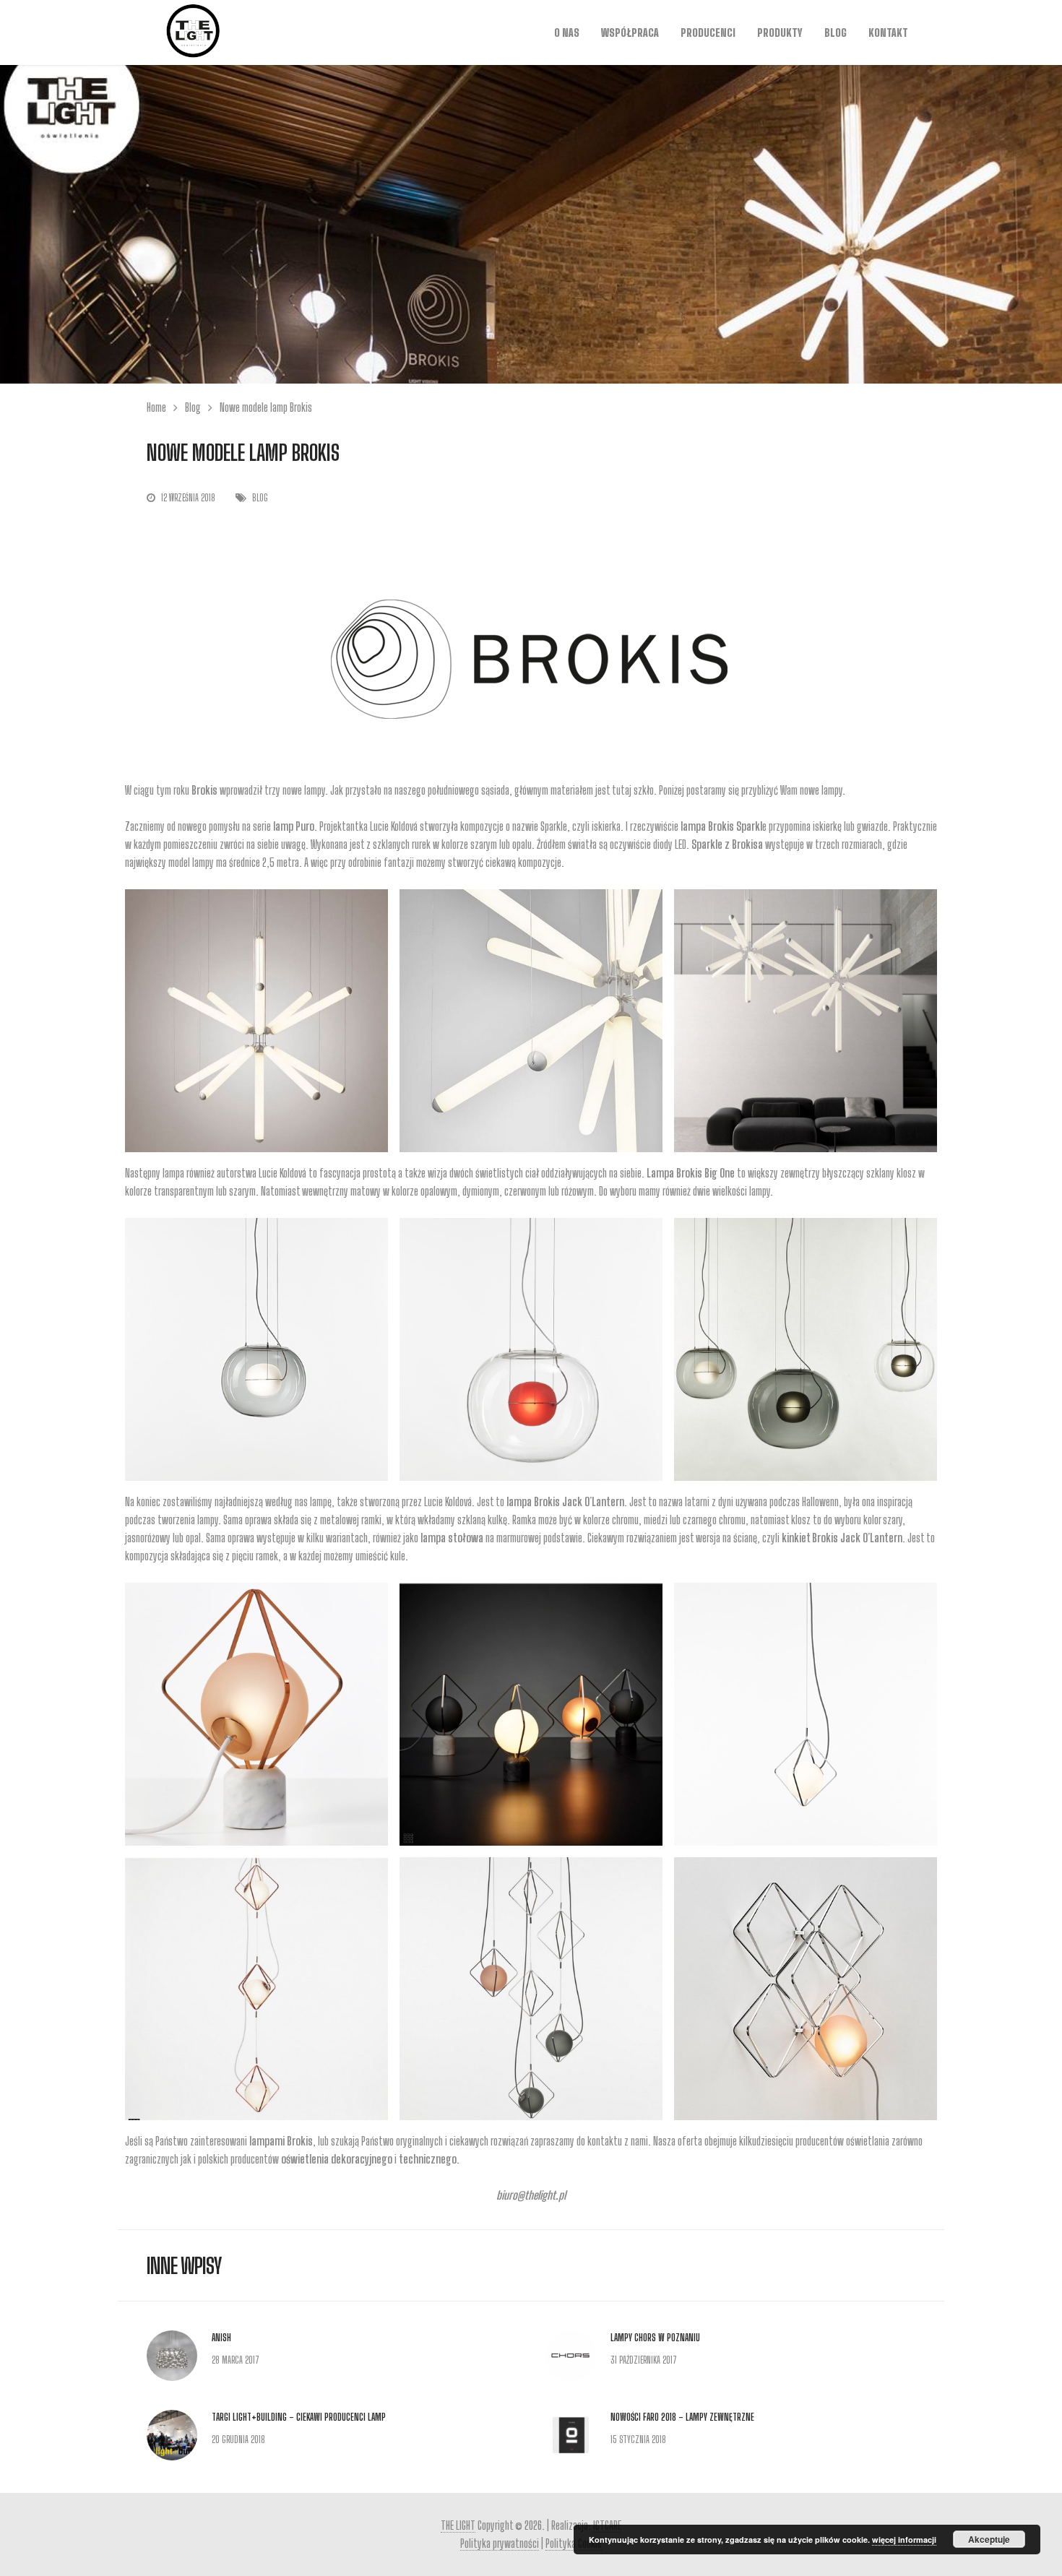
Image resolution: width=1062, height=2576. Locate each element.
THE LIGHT (458, 2525)
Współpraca (630, 33)
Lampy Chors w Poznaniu (655, 2338)
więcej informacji (904, 2540)
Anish (221, 2338)
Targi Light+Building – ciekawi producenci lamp (299, 2417)
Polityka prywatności (500, 2543)
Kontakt (888, 33)
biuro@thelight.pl (531, 2195)
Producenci (708, 33)
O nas (567, 33)
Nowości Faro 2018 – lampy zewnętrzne (682, 2417)
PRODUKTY (780, 33)
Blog (836, 33)
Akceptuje (989, 2539)
